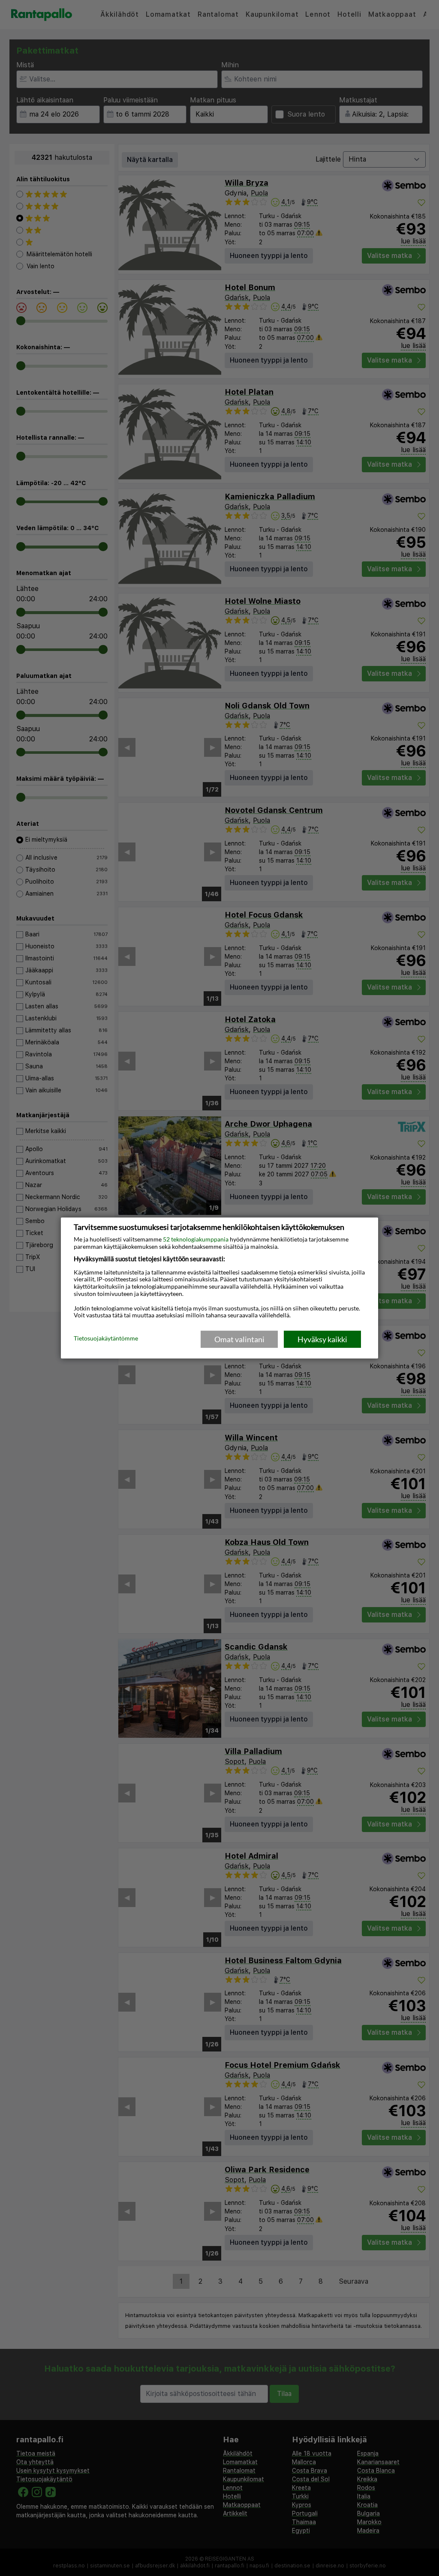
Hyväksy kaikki (322, 1339)
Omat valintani (239, 1339)
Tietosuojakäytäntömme (106, 1339)
